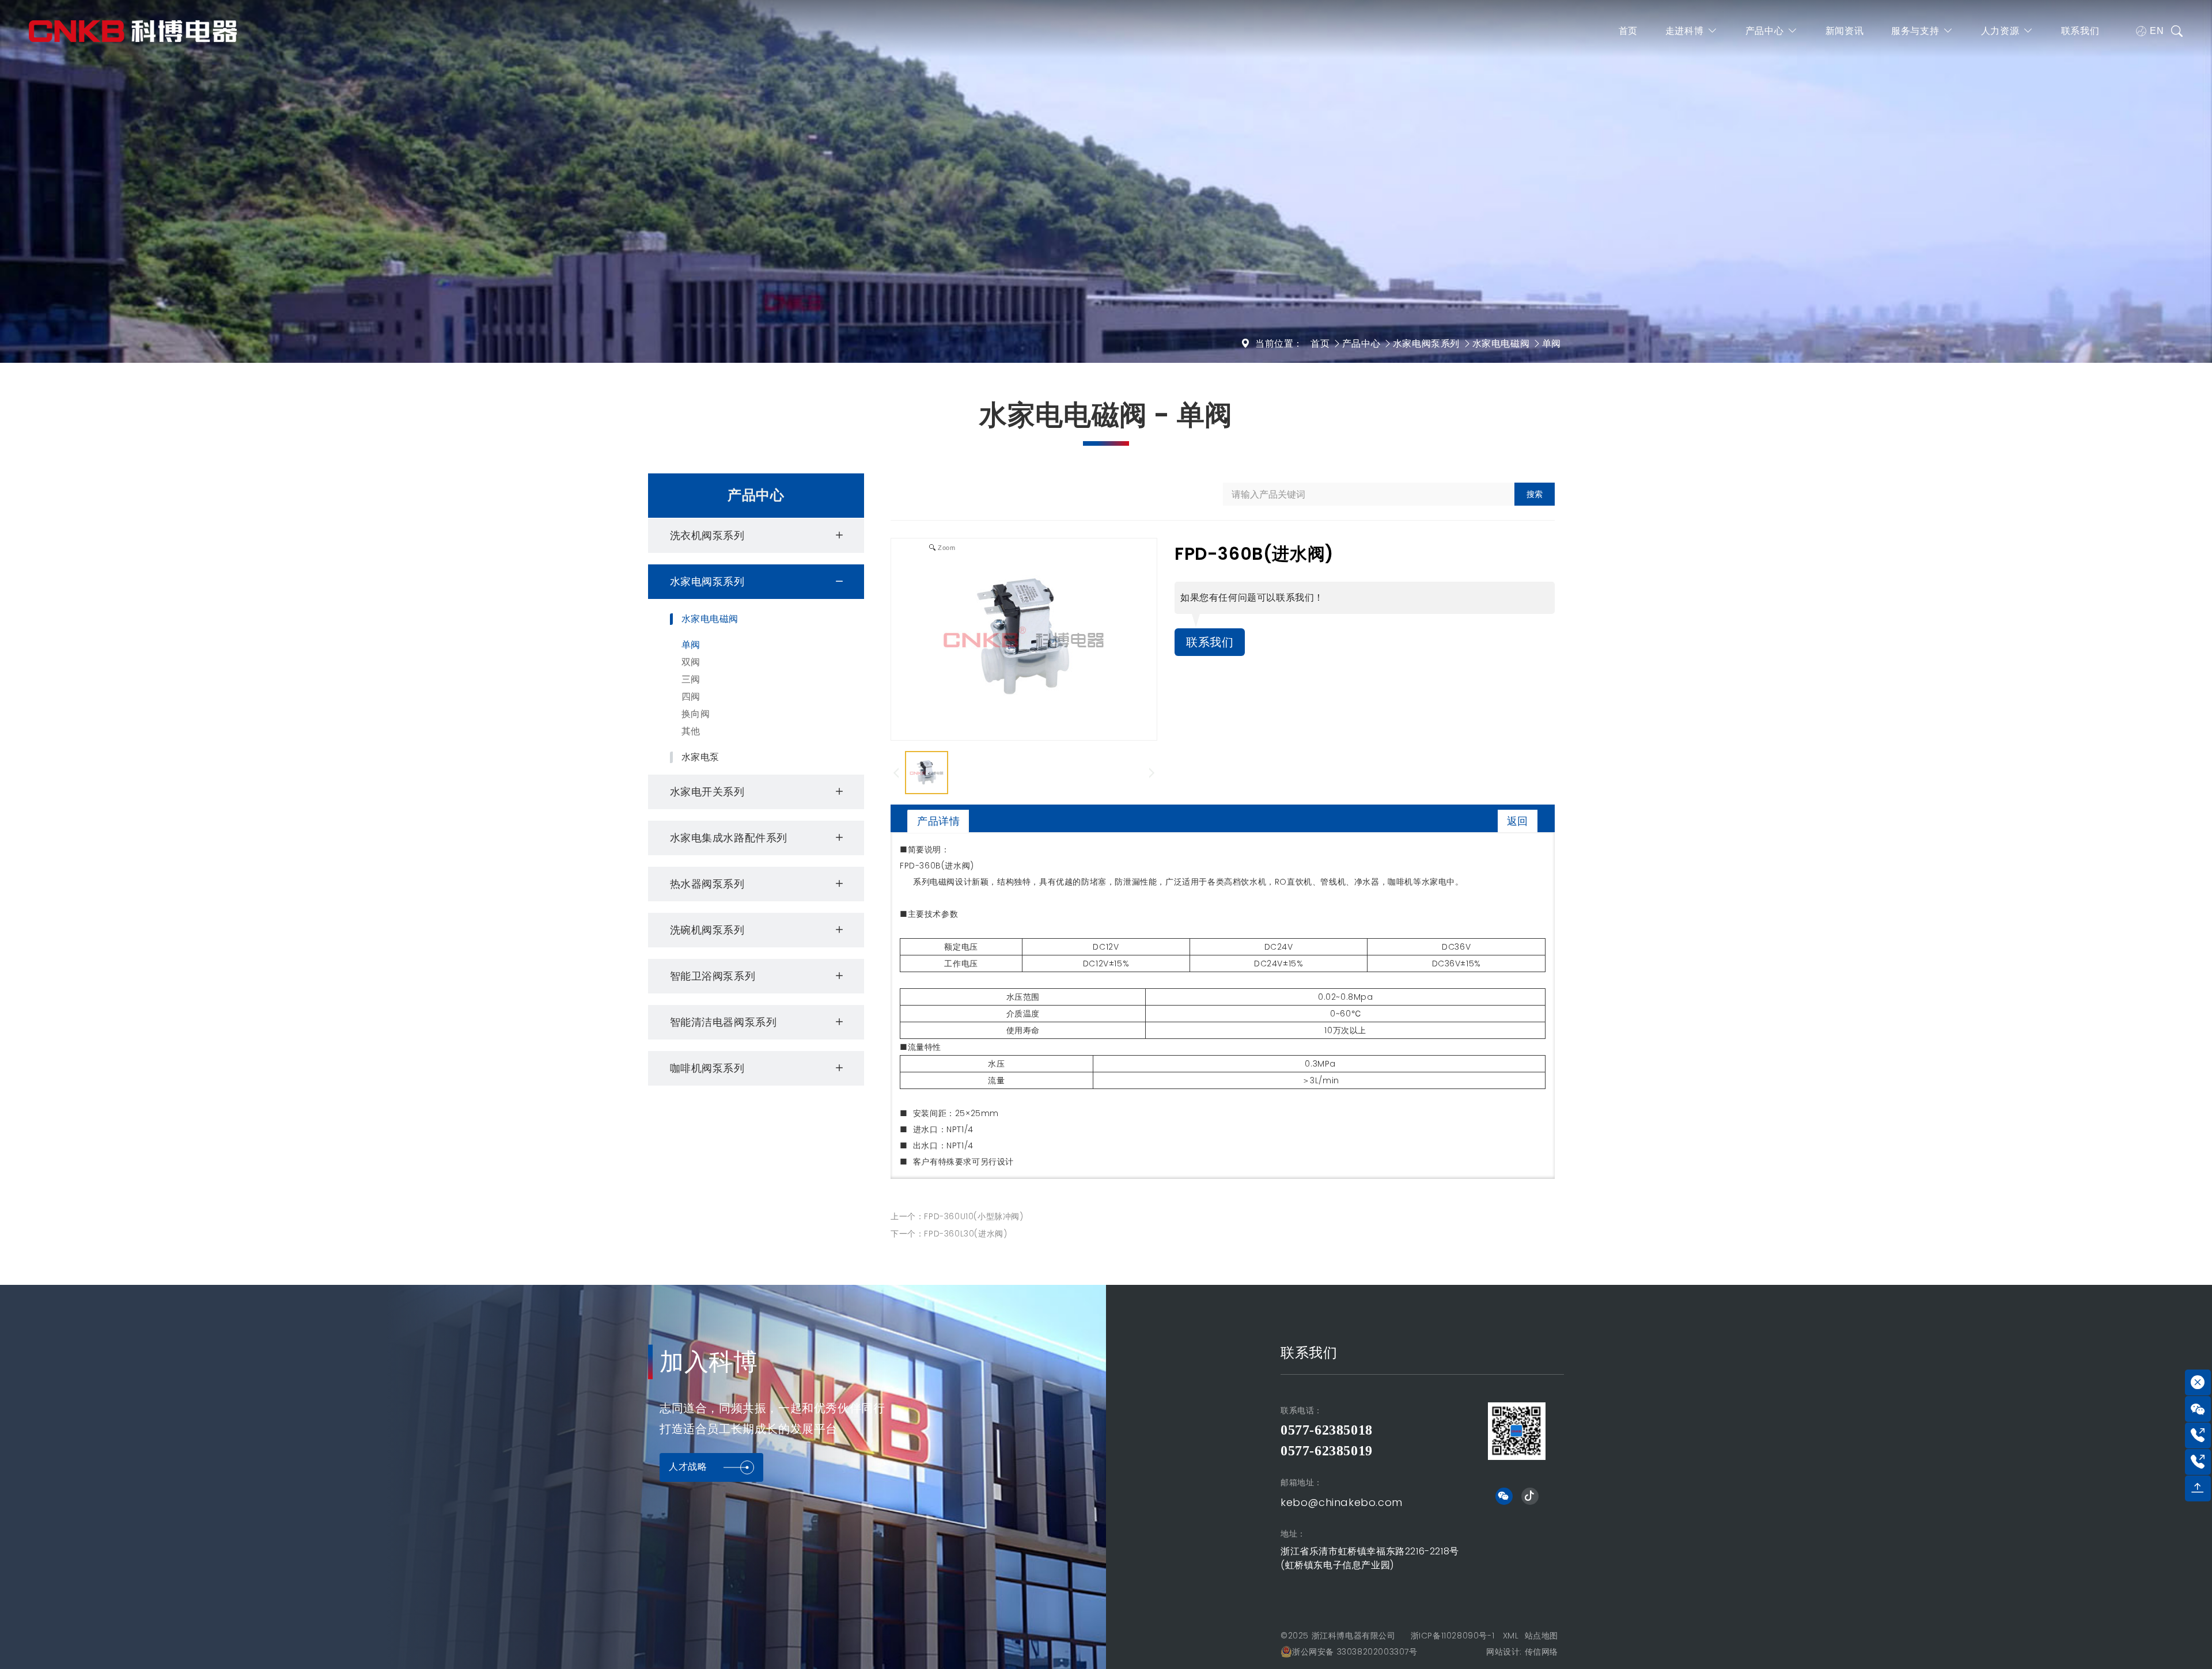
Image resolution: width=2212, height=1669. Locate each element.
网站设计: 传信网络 (1522, 1652)
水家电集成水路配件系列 (729, 838)
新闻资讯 (1844, 31)
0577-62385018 (1327, 1430)
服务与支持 (1915, 31)
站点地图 (1541, 1636)
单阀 (1552, 344)
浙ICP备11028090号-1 (1453, 1636)
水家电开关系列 (707, 792)
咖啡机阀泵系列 (707, 1068)
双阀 (691, 662)
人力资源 (2000, 31)
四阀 (691, 697)
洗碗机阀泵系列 (707, 930)
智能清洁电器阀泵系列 (724, 1022)
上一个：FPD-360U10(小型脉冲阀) (957, 1216)
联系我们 (2080, 31)
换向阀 (696, 714)
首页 (1628, 31)
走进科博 (1684, 31)
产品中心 (1764, 31)
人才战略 (688, 1467)
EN (2157, 31)
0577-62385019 (1327, 1451)
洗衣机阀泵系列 (707, 535)
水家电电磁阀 (1501, 344)
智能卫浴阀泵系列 (713, 976)
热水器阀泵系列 (707, 884)
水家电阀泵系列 (1426, 344)
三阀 (691, 679)
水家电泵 (700, 757)
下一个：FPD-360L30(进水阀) (949, 1234)
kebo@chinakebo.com (1342, 1502)
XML (1511, 1636)
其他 (691, 731)
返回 (1518, 821)
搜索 (1535, 494)
